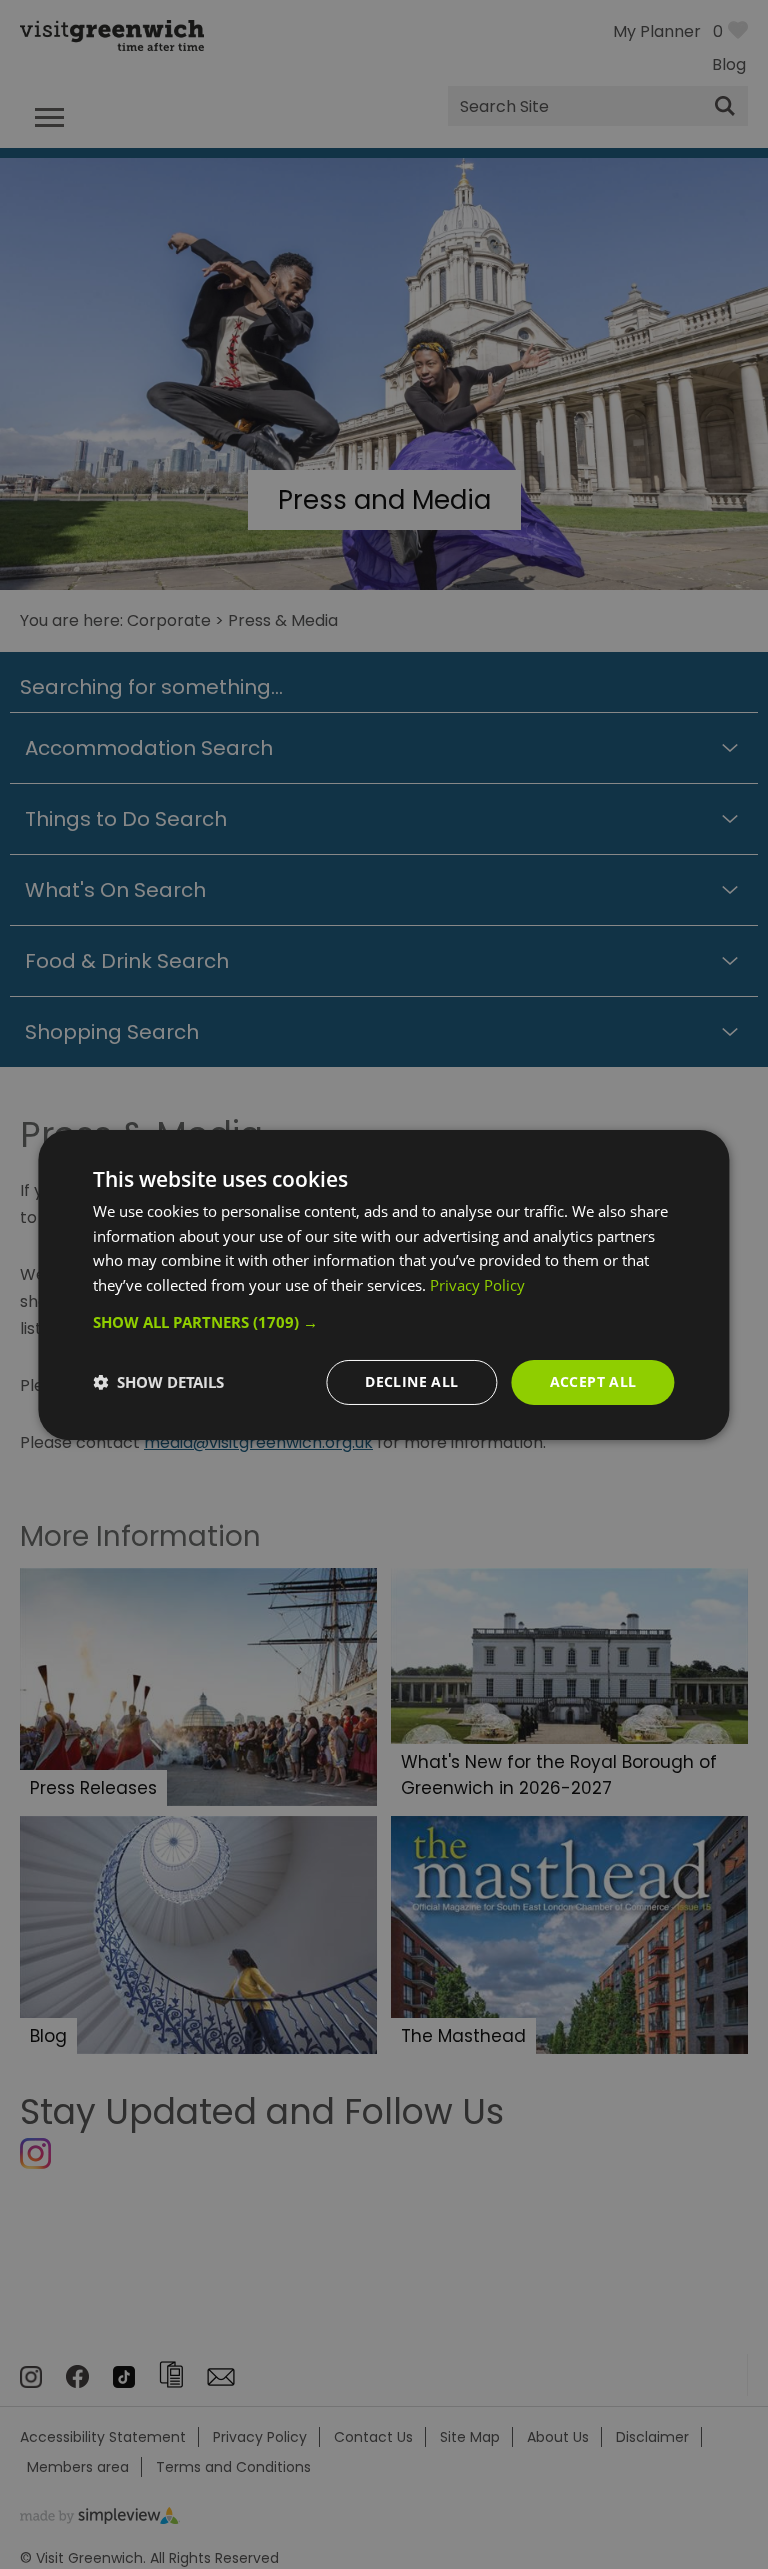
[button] (383, 1322)
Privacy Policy (477, 1285)
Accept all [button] (593, 1381)
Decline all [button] (411, 1381)
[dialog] (383, 1284)
